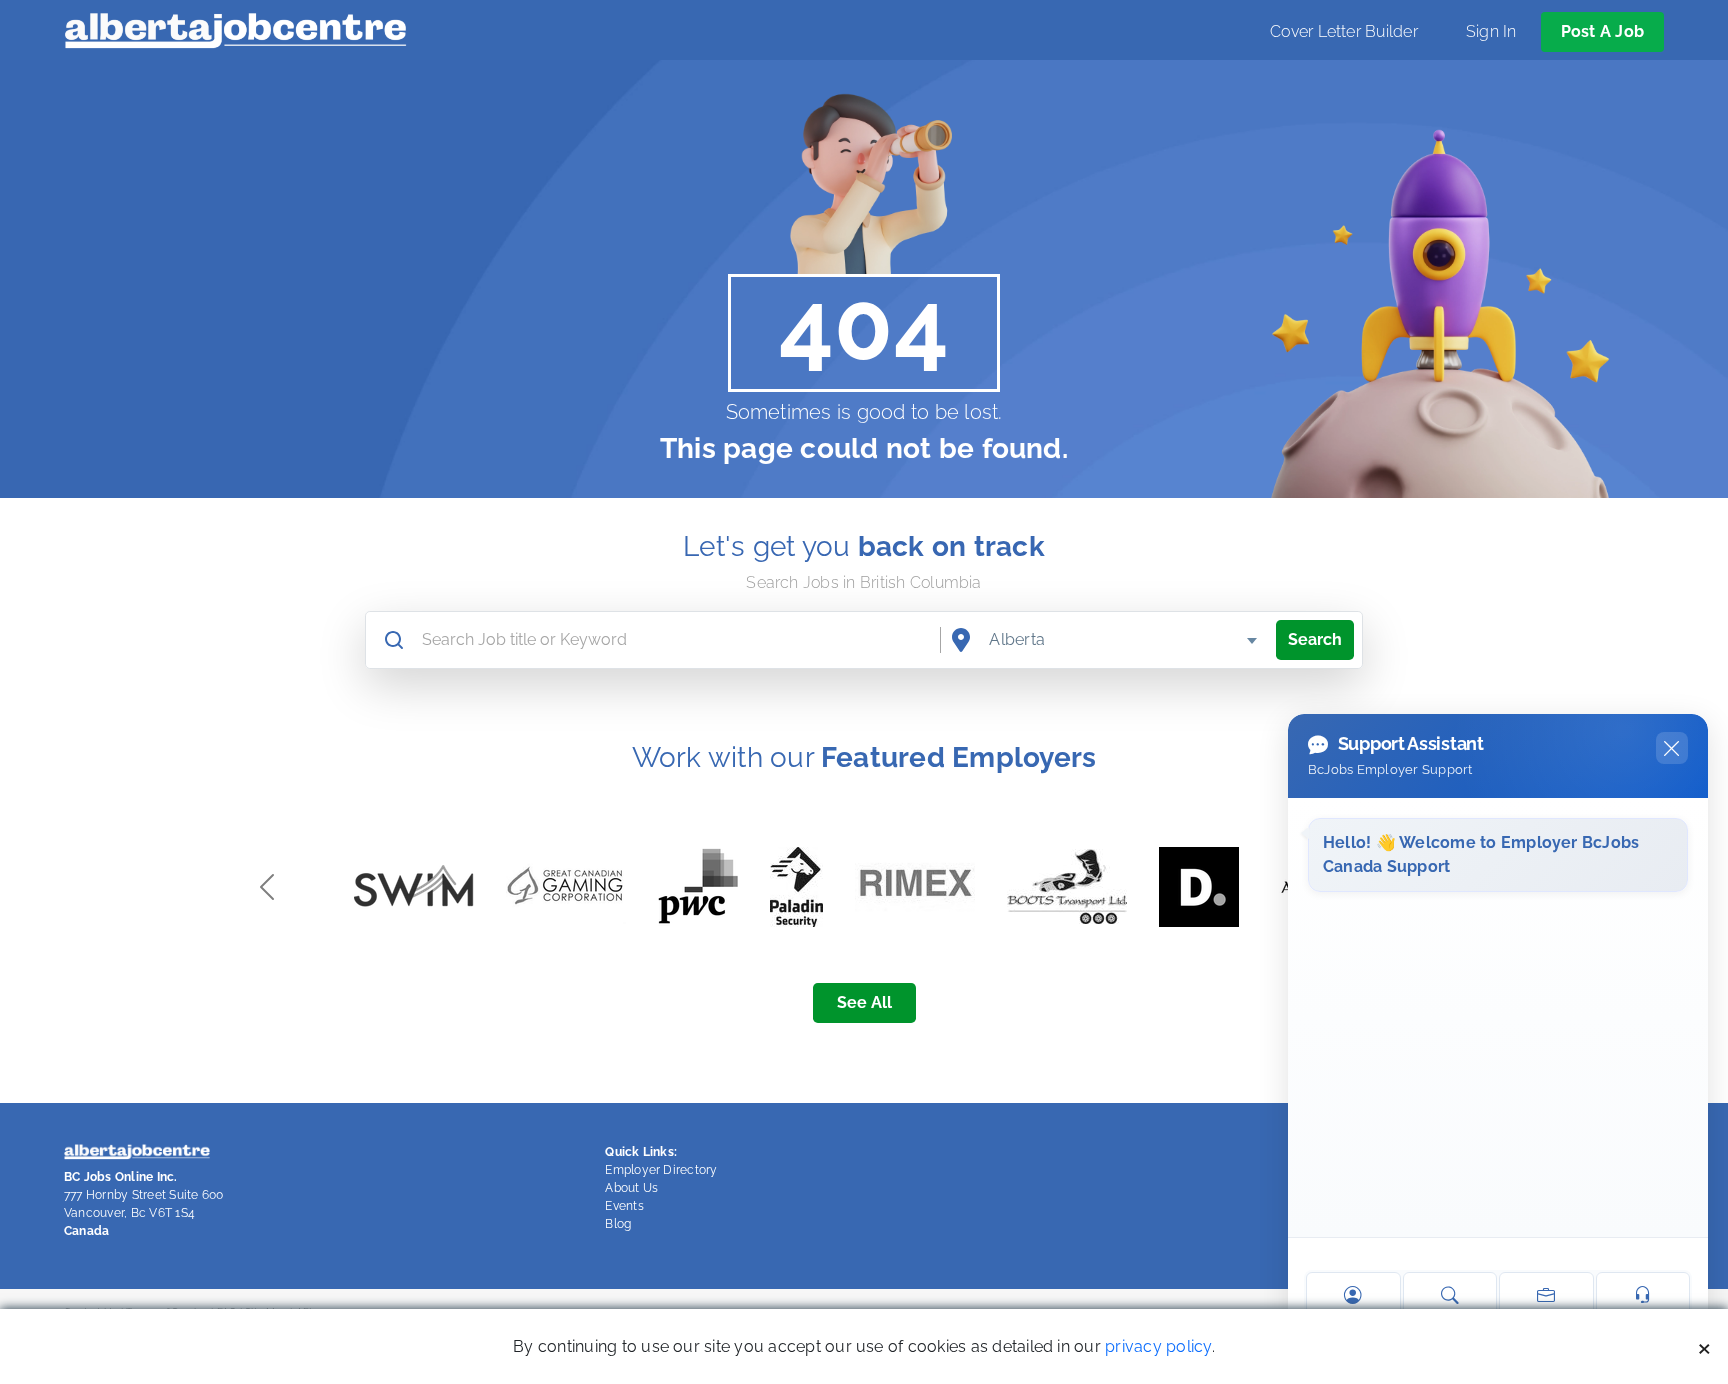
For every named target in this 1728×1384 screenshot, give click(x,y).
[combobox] (1124, 640)
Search (1315, 639)
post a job (1602, 31)
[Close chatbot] (1672, 748)
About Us (631, 1188)
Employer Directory (661, 1170)
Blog (618, 1224)
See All (864, 1002)
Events (624, 1206)
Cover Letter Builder (1344, 31)
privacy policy (1158, 1346)
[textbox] (1124, 640)
